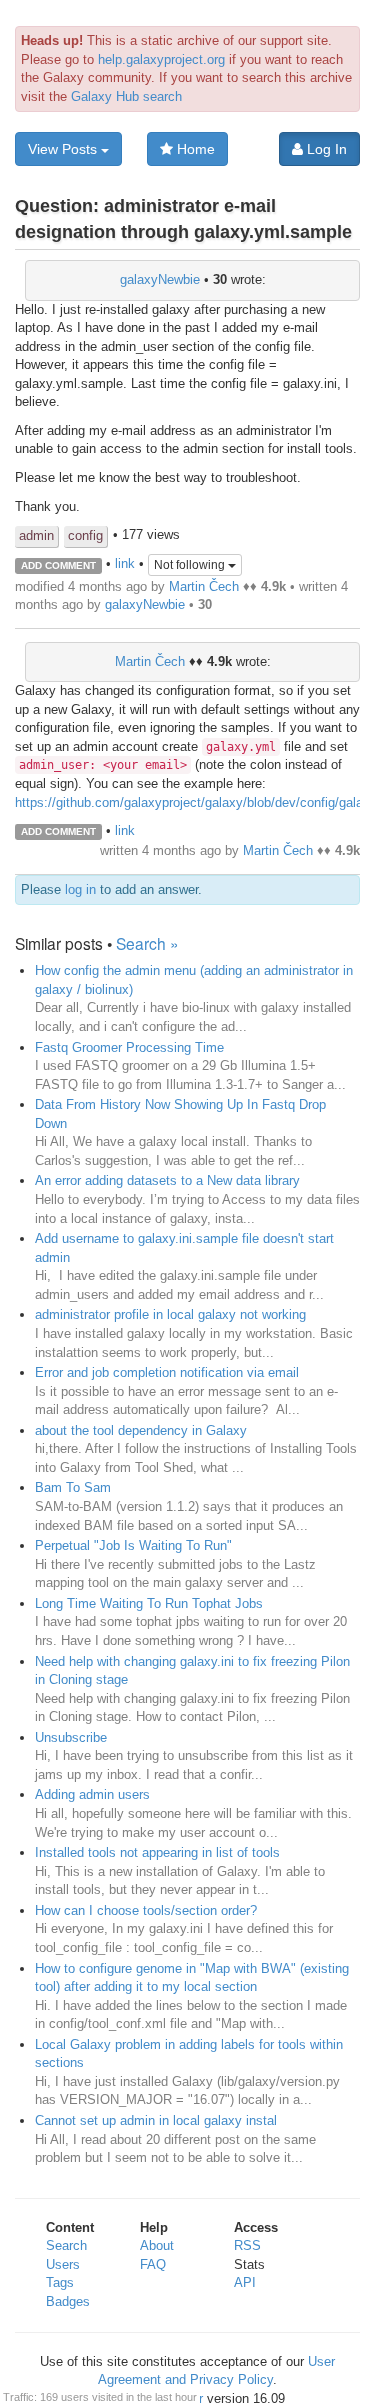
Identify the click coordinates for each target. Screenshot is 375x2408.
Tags (60, 2282)
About (157, 2245)
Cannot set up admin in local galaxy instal (156, 2120)
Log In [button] (325, 149)
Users (63, 2264)
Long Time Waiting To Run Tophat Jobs (149, 1603)
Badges (68, 2301)
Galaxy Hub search (126, 96)
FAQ (153, 2264)
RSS (247, 2245)
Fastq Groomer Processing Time (129, 1047)
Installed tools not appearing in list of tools (157, 1852)
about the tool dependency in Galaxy (141, 1430)
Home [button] (194, 149)
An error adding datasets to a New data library (167, 1180)
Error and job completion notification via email (167, 1372)
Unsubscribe (71, 1737)
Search (66, 2245)
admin (36, 535)
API (245, 2282)
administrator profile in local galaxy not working (170, 1314)
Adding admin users (92, 1794)
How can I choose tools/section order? (146, 1910)
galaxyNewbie (160, 279)
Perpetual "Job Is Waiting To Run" (133, 1545)
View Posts (64, 149)
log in (80, 889)
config (85, 535)
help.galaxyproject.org (161, 59)
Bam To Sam (73, 1487)
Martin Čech (204, 586)
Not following (191, 565)
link (125, 564)
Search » (147, 943)
